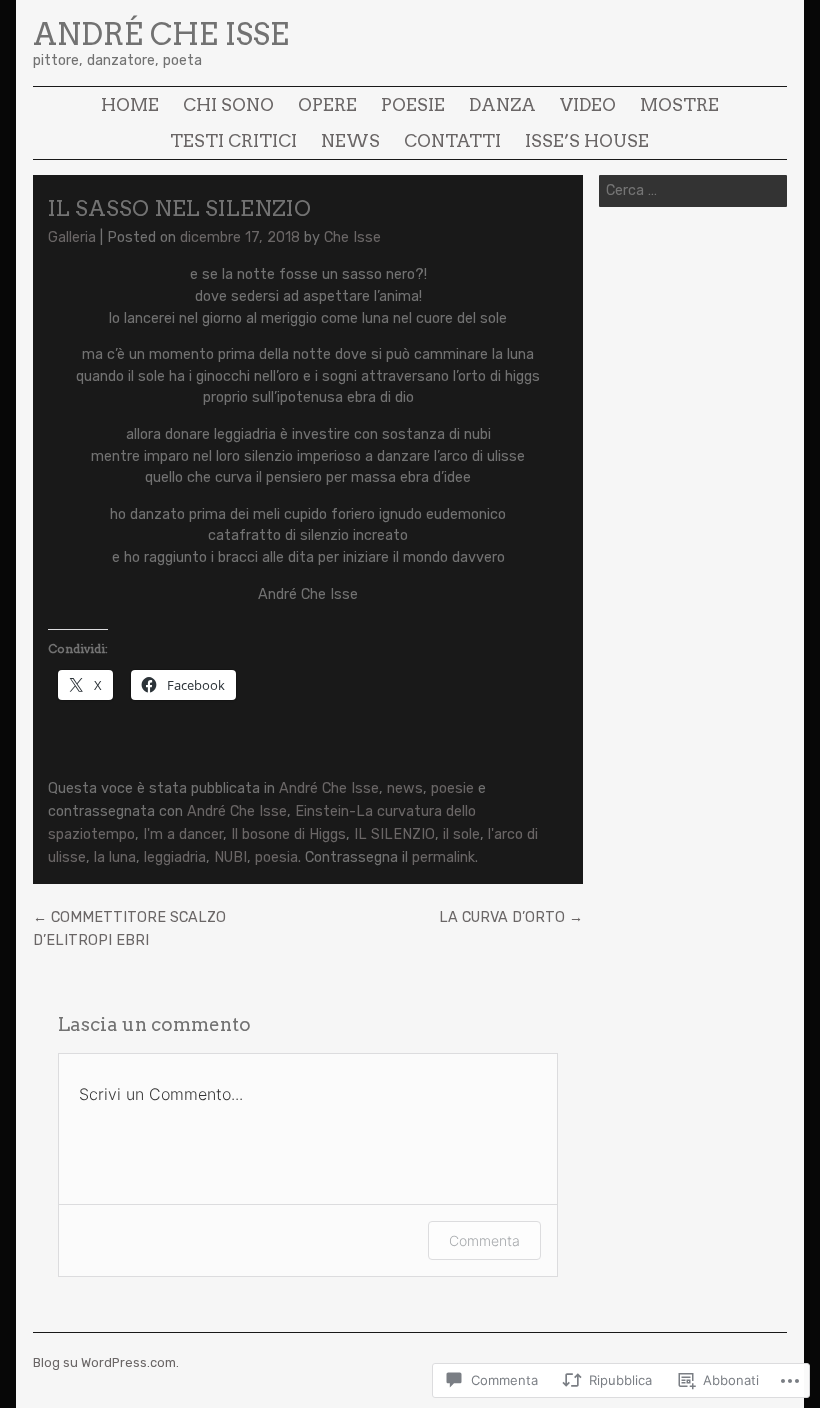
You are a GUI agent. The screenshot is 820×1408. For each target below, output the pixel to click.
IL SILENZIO (394, 834)
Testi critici (233, 140)
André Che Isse (161, 34)
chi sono (228, 104)
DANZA (502, 104)
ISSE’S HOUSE (587, 140)
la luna (115, 857)
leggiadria (175, 857)
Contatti (452, 140)
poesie (413, 104)
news (350, 140)
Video (588, 104)
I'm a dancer (183, 834)
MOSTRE (679, 104)
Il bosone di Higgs (288, 834)
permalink (443, 857)
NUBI (230, 857)
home (130, 104)
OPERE (327, 104)
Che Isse (352, 237)
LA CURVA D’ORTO (511, 917)
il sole (461, 834)
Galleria (72, 237)
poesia (276, 857)
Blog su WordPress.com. (106, 1362)
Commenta (484, 1240)
